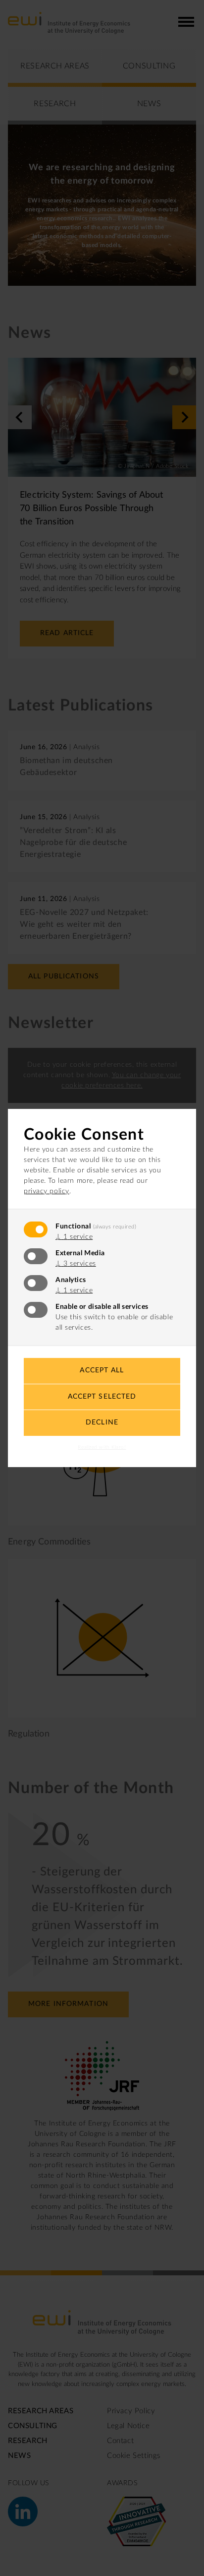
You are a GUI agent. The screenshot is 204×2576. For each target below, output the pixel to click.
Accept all (102, 1370)
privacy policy (47, 1191)
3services (76, 1264)
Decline (102, 1422)
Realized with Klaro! (102, 1447)
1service (74, 1237)
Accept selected (102, 1397)
